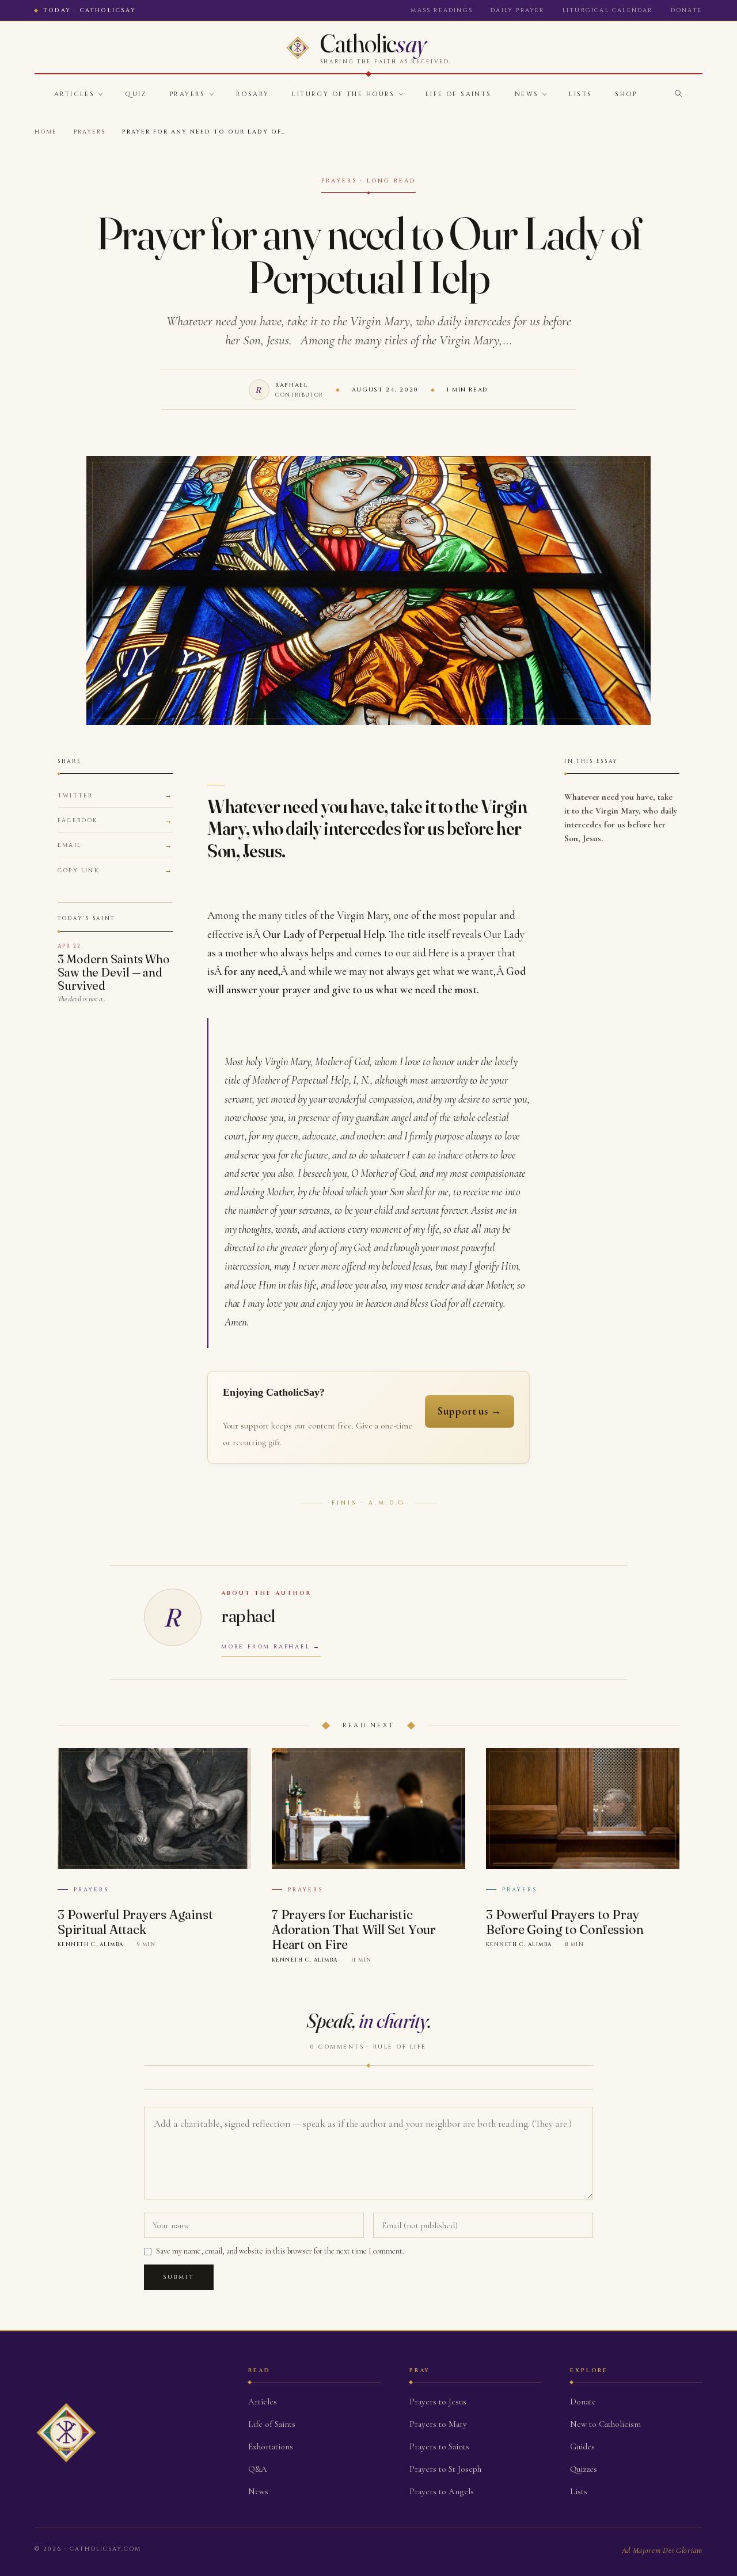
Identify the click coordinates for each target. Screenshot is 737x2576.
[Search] (678, 93)
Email (69, 845)
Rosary (253, 94)
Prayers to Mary (438, 2424)
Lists (580, 94)
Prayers (188, 94)
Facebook (78, 820)
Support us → (470, 1411)
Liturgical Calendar (608, 10)
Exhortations (271, 2446)
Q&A (258, 2469)
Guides (582, 2446)
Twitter (75, 796)
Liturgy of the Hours (343, 94)
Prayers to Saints (439, 2446)
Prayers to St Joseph (445, 2469)
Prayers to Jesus (438, 2402)
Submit (179, 2277)
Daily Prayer (517, 10)
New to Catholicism (605, 2424)
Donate (687, 10)
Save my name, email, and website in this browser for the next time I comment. (280, 2251)
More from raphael (266, 1647)
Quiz (136, 94)
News (527, 94)
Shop (626, 94)
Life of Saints (459, 94)
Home (46, 132)
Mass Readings (442, 10)
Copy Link (78, 871)
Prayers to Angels (442, 2491)
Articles (74, 94)
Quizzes (584, 2469)
